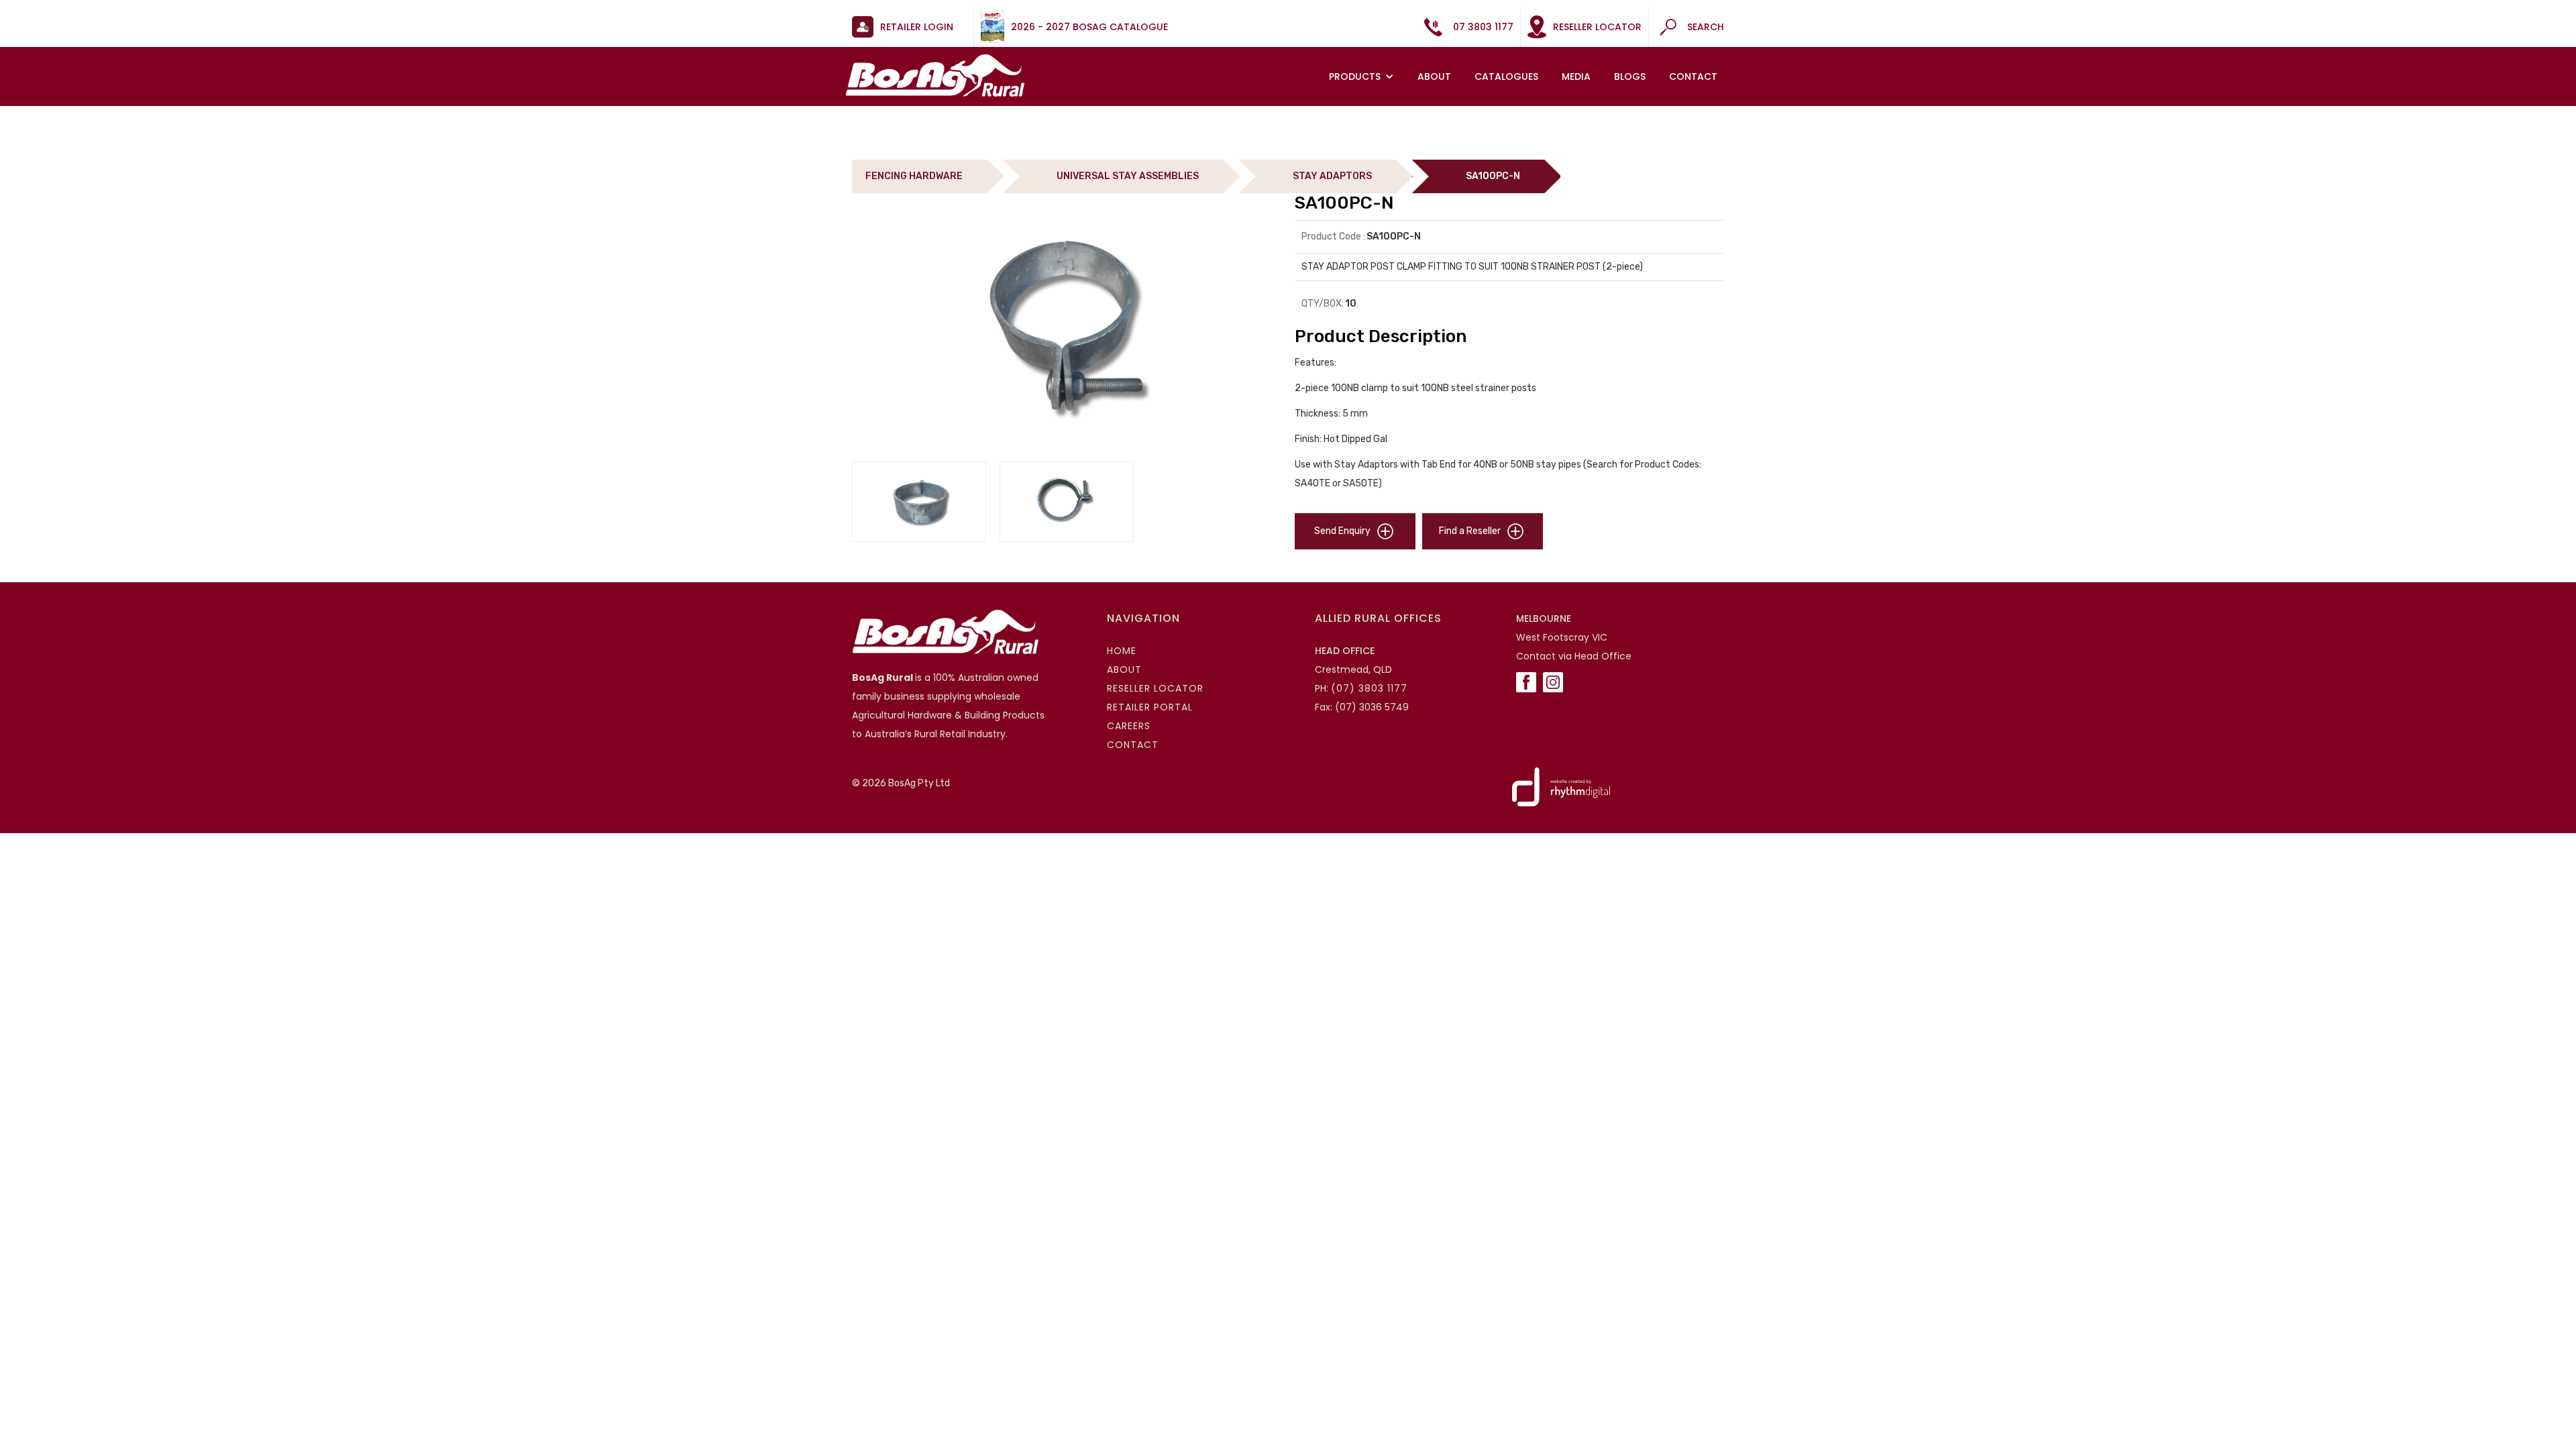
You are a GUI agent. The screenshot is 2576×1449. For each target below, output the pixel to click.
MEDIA (1576, 76)
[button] (1363, 76)
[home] (935, 75)
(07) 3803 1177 (1369, 688)
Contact (1693, 76)
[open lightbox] (1066, 327)
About (1434, 76)
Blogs (1630, 76)
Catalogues (1506, 76)
